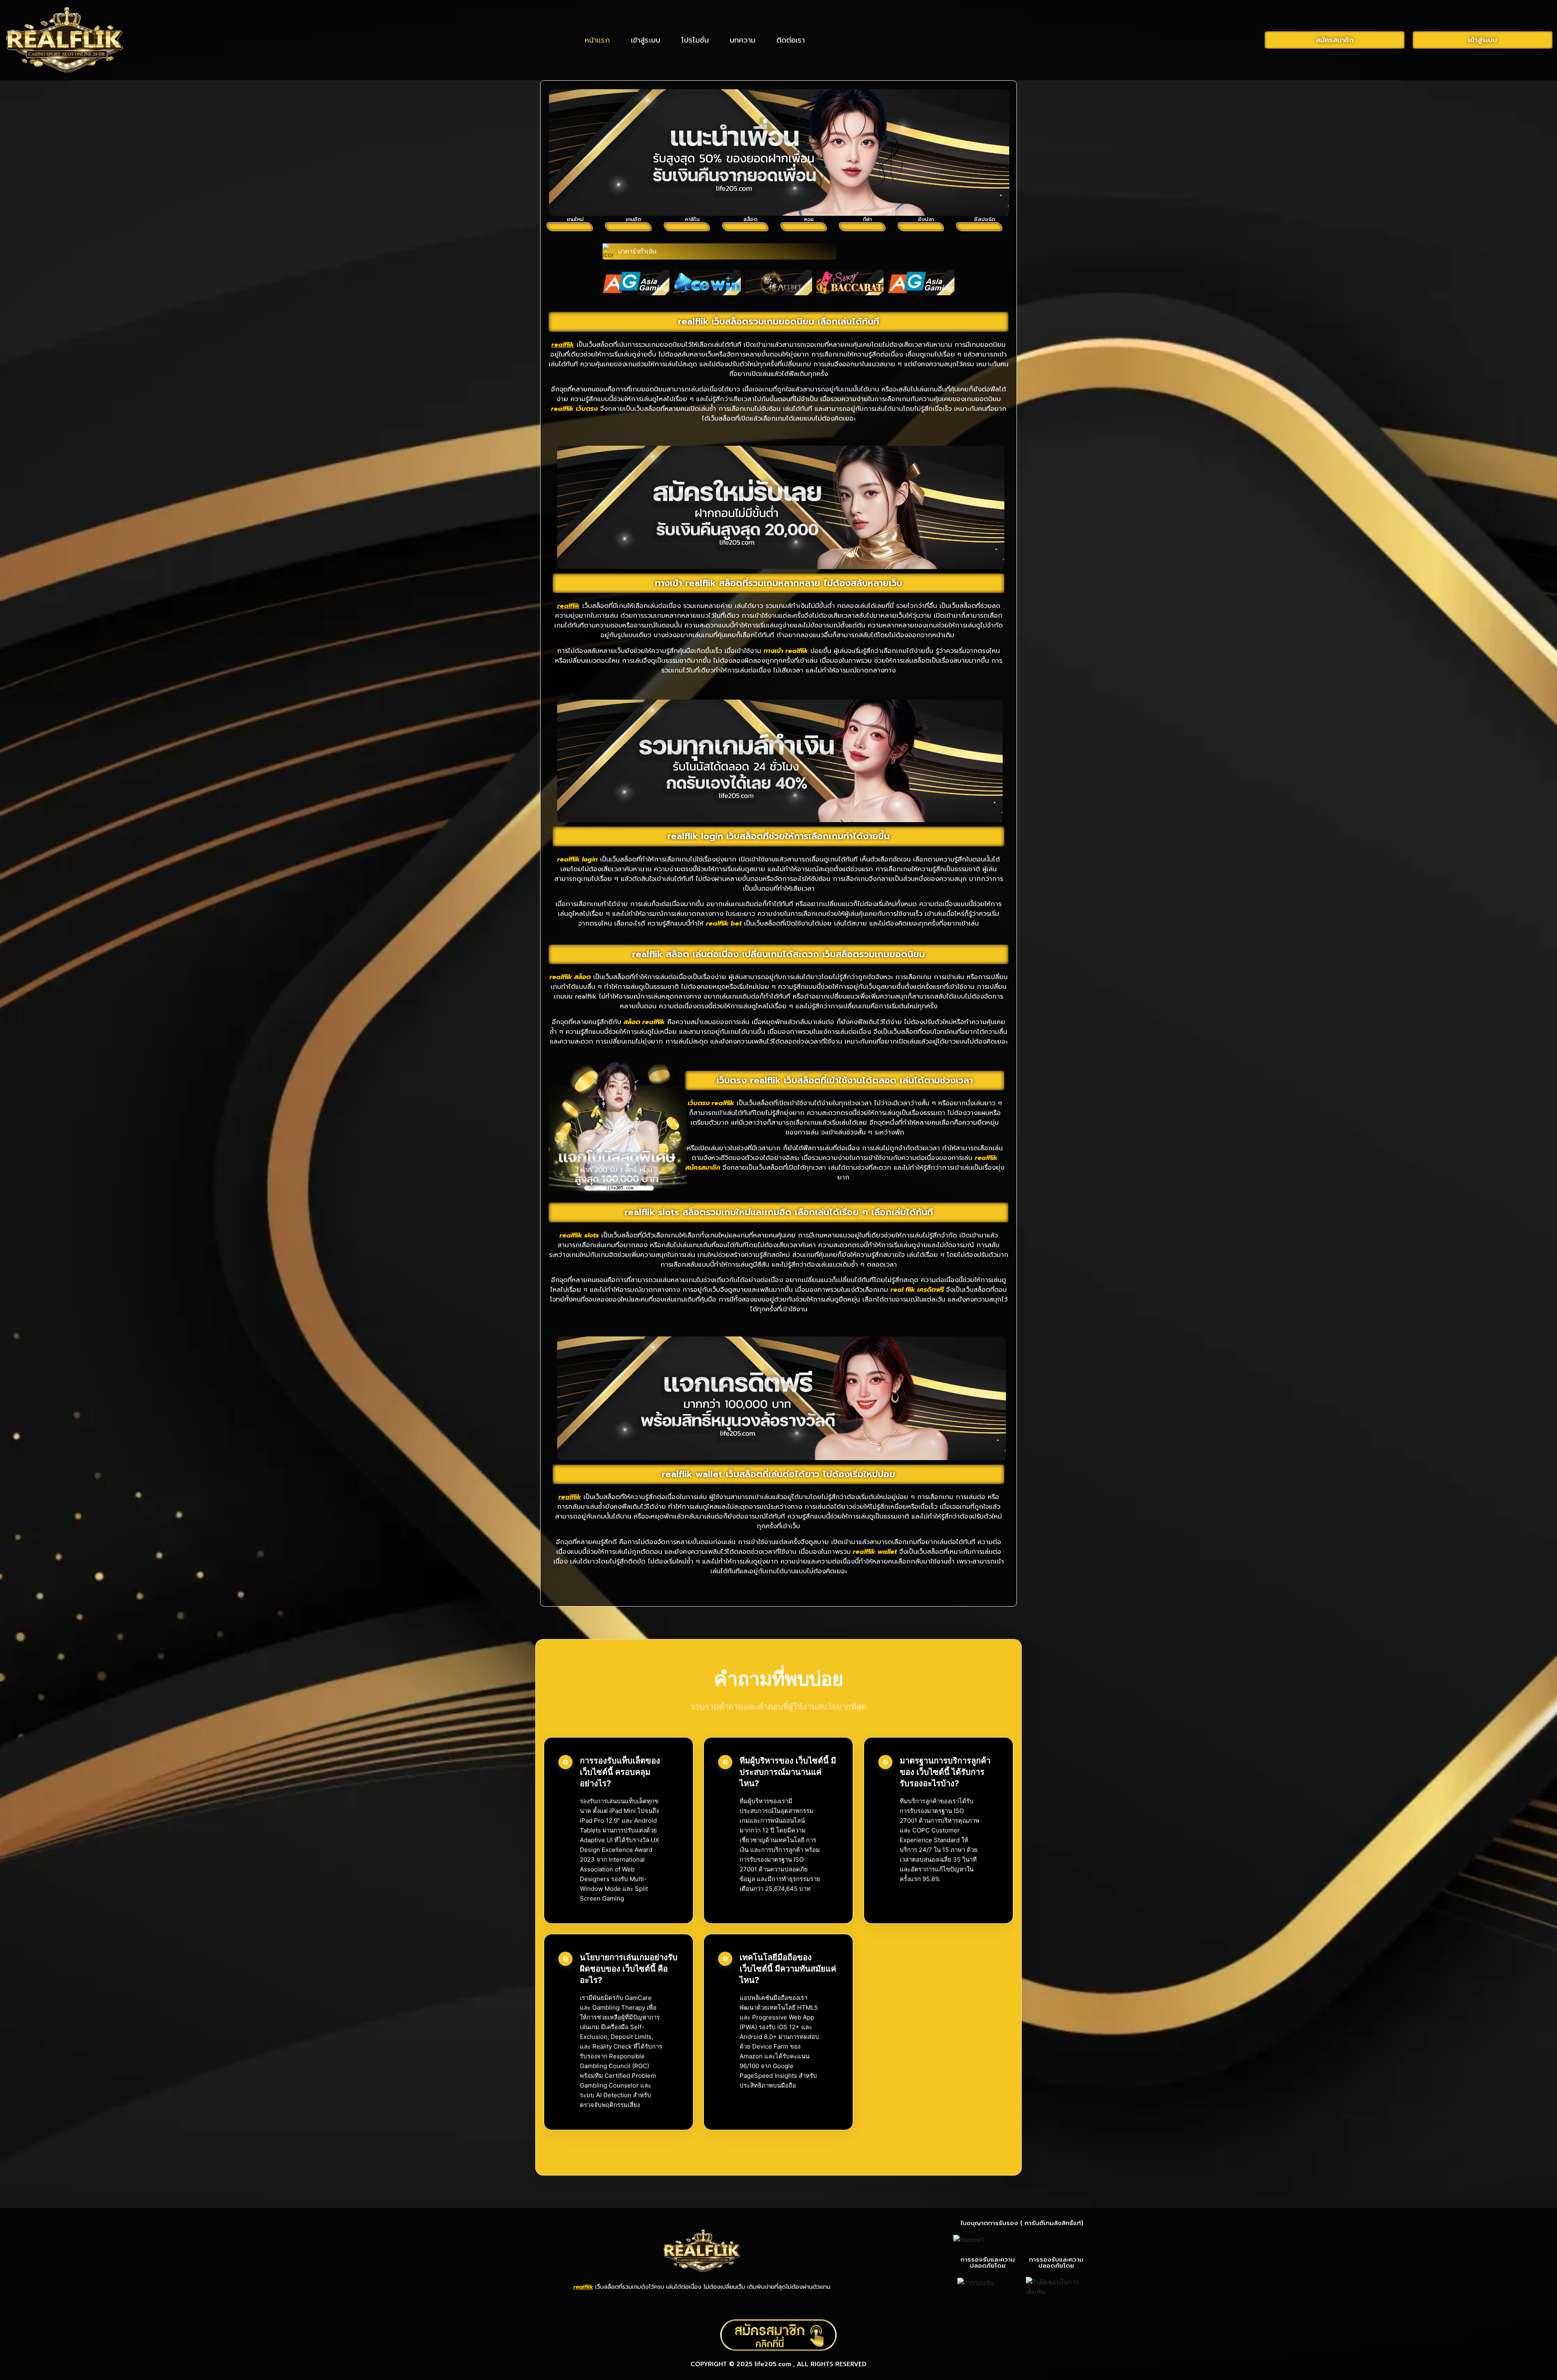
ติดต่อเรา (791, 40)
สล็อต (750, 219)
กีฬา (867, 219)
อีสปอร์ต (984, 219)
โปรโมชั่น (695, 40)
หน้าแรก (597, 40)
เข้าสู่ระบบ (646, 40)
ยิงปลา (926, 219)
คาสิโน (692, 219)
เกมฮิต (633, 219)
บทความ (743, 40)
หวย (809, 219)
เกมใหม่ (575, 219)
